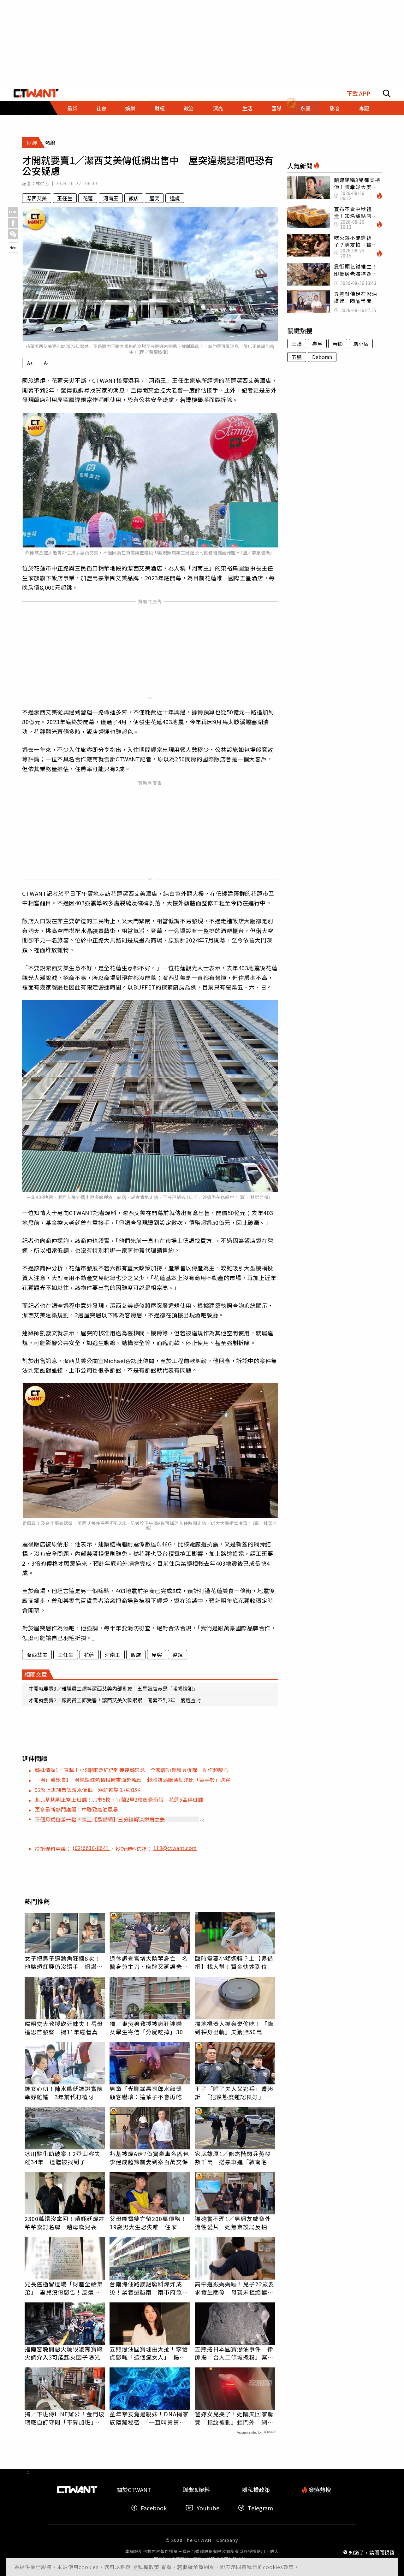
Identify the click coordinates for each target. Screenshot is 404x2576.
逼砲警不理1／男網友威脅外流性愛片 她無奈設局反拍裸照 (234, 2223)
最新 (72, 108)
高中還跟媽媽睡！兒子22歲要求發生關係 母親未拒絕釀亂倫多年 (234, 2288)
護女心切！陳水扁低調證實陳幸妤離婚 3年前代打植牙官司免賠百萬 (64, 2093)
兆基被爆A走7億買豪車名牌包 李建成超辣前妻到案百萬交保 (150, 2158)
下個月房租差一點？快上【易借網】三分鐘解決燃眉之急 (100, 1819)
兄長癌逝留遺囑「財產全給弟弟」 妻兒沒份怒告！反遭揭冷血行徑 (64, 2288)
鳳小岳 (361, 344)
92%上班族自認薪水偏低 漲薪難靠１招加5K (88, 1790)
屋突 (154, 198)
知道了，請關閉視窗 (372, 2552)
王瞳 (297, 344)
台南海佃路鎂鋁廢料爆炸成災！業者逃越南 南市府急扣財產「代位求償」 (149, 2288)
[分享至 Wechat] (13, 234)
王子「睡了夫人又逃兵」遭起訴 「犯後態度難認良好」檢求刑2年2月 (234, 2093)
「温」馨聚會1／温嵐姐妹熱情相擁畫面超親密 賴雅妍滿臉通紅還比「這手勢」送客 (133, 1780)
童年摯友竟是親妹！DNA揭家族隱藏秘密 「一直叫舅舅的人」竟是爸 (149, 2418)
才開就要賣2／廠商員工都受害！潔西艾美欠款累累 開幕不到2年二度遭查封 (115, 1700)
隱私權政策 (147, 2567)
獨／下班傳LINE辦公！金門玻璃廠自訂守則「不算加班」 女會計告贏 (65, 2418)
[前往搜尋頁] (387, 93)
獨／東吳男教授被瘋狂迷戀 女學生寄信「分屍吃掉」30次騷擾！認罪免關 (149, 2028)
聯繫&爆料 (196, 2490)
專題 (364, 108)
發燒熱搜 (319, 2490)
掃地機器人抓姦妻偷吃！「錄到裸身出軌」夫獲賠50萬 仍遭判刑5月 (234, 2028)
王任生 (65, 198)
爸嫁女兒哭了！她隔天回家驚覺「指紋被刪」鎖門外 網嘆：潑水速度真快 (234, 2418)
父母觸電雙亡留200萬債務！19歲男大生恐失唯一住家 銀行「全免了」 (149, 2223)
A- (46, 363)
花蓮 (88, 198)
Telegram (260, 2508)
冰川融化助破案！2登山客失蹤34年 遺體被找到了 (62, 2158)
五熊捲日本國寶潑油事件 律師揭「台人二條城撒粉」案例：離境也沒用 (234, 2353)
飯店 (134, 198)
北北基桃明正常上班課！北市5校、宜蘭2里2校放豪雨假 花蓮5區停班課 (119, 1799)
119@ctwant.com (175, 1848)
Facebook (154, 2508)
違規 (175, 198)
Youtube (208, 2508)
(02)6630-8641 (91, 1848)
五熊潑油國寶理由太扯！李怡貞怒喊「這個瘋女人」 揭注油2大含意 (149, 2353)
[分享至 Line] (13, 212)
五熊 (297, 357)
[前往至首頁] (36, 93)
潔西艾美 (37, 198)
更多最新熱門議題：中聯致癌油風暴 (76, 1809)
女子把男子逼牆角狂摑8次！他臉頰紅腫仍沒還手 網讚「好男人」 (62, 1962)
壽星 (317, 344)
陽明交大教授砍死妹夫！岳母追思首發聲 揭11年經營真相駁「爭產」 (64, 2028)
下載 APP (358, 93)
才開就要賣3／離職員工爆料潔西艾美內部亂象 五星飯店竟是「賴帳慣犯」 (113, 1688)
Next (13, 247)
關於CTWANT (134, 2490)
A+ (30, 363)
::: (29, 118)
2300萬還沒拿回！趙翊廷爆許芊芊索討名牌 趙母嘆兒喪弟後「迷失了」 (65, 2223)
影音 (335, 108)
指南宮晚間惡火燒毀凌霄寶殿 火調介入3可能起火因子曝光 (65, 2353)
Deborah (322, 357)
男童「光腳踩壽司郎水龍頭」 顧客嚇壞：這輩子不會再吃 (150, 2093)
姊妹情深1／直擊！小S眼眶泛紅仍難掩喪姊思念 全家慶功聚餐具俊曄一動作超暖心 (132, 1770)
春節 (338, 344)
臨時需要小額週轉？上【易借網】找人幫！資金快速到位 (234, 1962)
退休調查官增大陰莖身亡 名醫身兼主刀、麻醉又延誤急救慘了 (149, 1962)
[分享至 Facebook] (13, 223)
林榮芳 (42, 183)
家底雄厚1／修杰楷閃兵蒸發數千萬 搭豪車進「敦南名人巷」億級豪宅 (234, 2158)
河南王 (111, 198)
